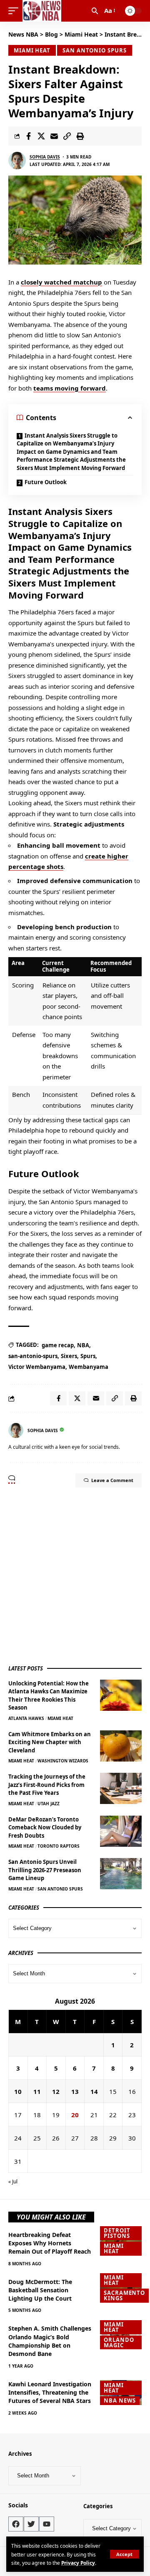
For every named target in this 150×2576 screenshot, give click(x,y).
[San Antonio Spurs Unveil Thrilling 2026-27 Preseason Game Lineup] (121, 1874)
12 (56, 2091)
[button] (124, 2554)
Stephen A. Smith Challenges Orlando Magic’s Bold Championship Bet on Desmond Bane (50, 2341)
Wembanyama (89, 1367)
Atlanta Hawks (26, 1718)
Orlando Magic (119, 2342)
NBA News (120, 2400)
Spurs (88, 1356)
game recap (58, 1345)
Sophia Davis (45, 157)
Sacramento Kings (124, 2295)
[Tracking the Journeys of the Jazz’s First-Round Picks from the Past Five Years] (121, 1788)
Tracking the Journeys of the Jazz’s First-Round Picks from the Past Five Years (47, 1785)
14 (94, 2091)
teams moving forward (70, 388)
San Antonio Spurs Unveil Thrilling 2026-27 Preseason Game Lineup (45, 1870)
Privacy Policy (78, 2563)
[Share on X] (41, 136)
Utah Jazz (49, 1804)
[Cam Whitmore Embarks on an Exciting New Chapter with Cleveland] (121, 1746)
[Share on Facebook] (28, 136)
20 (75, 2115)
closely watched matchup (61, 282)
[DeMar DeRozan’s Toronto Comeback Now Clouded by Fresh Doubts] (121, 1831)
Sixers (69, 1356)
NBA (83, 1345)
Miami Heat (32, 50)
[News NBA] (42, 11)
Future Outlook (46, 482)
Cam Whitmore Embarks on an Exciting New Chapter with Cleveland (50, 1742)
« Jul (13, 2181)
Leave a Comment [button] (112, 1480)
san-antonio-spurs (33, 1356)
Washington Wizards (63, 1761)
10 (18, 2091)
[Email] (54, 136)
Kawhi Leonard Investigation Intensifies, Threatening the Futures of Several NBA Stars (50, 2393)
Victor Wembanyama (37, 1367)
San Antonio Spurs (94, 50)
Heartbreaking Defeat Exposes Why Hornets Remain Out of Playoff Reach (50, 2243)
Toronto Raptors (59, 1846)
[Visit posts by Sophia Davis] (17, 161)
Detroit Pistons (117, 2233)
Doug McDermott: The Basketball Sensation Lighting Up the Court (40, 2290)
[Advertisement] (75, 1575)
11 (37, 2091)
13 (75, 2091)
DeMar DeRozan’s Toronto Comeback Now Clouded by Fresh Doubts (45, 1827)
